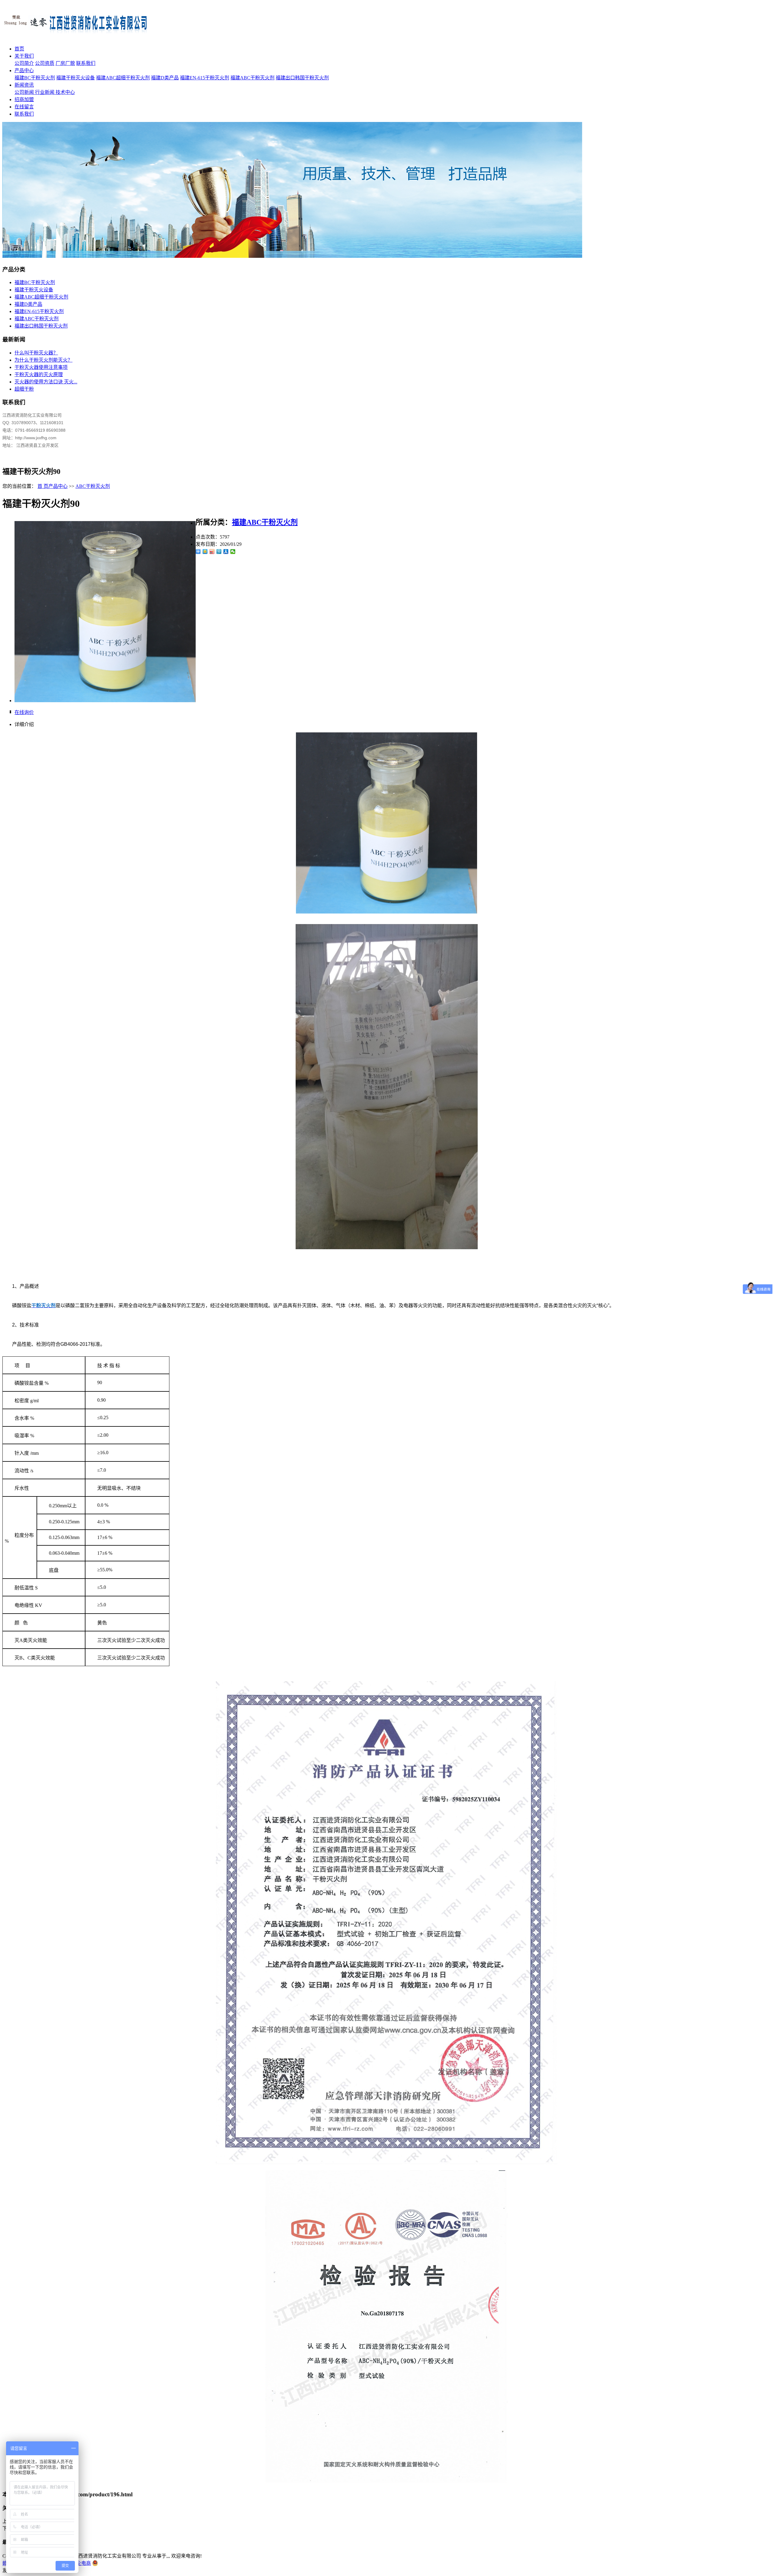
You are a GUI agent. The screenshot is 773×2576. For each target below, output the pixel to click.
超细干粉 (24, 389)
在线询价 (24, 712)
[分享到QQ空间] (205, 552)
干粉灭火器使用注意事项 (41, 367)
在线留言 (24, 107)
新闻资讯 (24, 85)
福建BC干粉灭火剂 (35, 78)
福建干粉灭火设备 (75, 78)
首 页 (43, 486)
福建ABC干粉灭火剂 (252, 78)
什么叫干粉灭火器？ (36, 353)
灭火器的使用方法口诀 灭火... (46, 382)
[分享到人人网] (226, 552)
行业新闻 (45, 92)
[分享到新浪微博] (212, 552)
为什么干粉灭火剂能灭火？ (43, 360)
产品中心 (24, 70)
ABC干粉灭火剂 (93, 486)
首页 (19, 49)
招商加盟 (24, 99)
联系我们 (86, 63)
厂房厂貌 (65, 63)
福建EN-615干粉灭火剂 (205, 78)
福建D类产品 (165, 78)
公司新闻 (25, 92)
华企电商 (81, 2563)
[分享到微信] (233, 552)
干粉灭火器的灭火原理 (39, 374)
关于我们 (24, 56)
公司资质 (45, 63)
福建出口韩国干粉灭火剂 (302, 78)
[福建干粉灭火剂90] (105, 701)
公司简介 (24, 63)
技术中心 (65, 92)
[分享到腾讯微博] (219, 552)
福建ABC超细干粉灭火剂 (123, 78)
